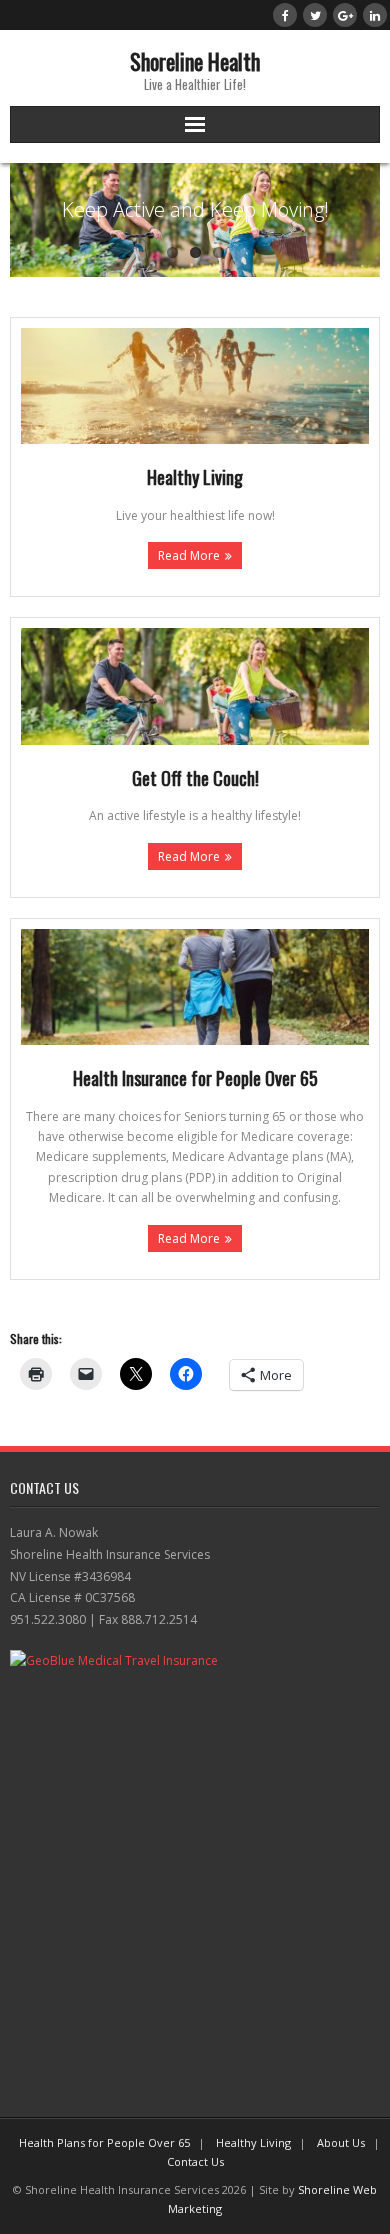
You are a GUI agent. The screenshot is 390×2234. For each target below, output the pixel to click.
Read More (189, 555)
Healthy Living (253, 2142)
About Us (341, 2142)
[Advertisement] (195, 1887)
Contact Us (195, 2161)
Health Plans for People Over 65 (104, 2142)
